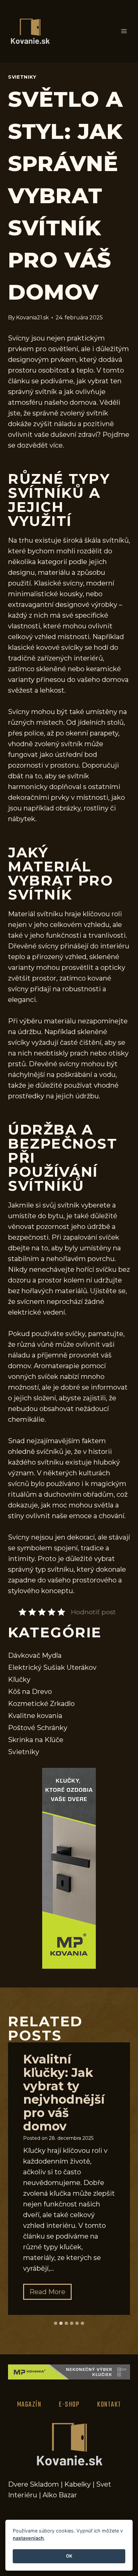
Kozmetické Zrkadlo (41, 1704)
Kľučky (19, 1680)
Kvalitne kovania (35, 1716)
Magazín (29, 2405)
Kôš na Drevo (30, 1692)
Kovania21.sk (32, 318)
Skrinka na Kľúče (36, 1740)
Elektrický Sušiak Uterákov (52, 1667)
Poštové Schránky (38, 1728)
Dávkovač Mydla (35, 1655)
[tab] (56, 2323)
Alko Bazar (60, 2495)
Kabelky (78, 2484)
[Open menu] (124, 31)
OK (69, 2556)
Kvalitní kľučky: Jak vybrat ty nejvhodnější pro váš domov (64, 2093)
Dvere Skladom (33, 2484)
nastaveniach (28, 2538)
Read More (51, 2294)
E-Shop (69, 2405)
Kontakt (109, 2405)
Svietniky (22, 77)
